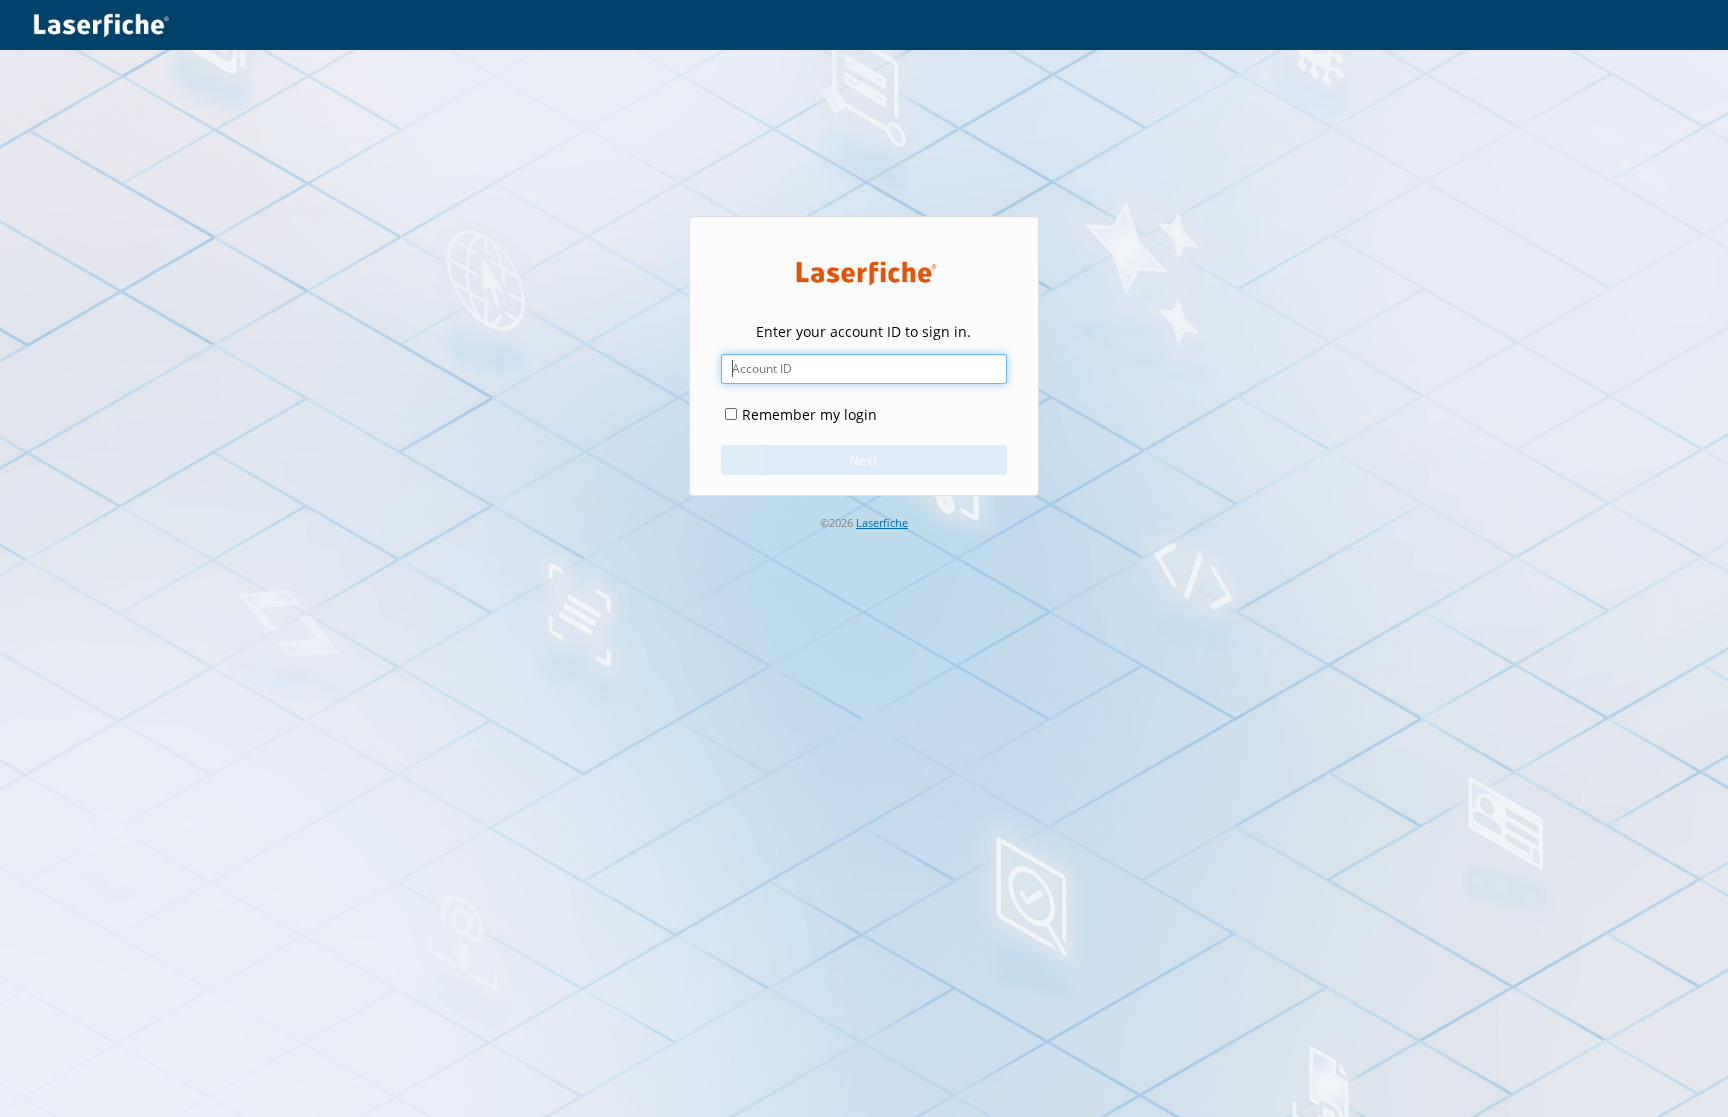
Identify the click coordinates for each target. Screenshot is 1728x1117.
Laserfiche (882, 523)
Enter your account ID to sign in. (863, 331)
